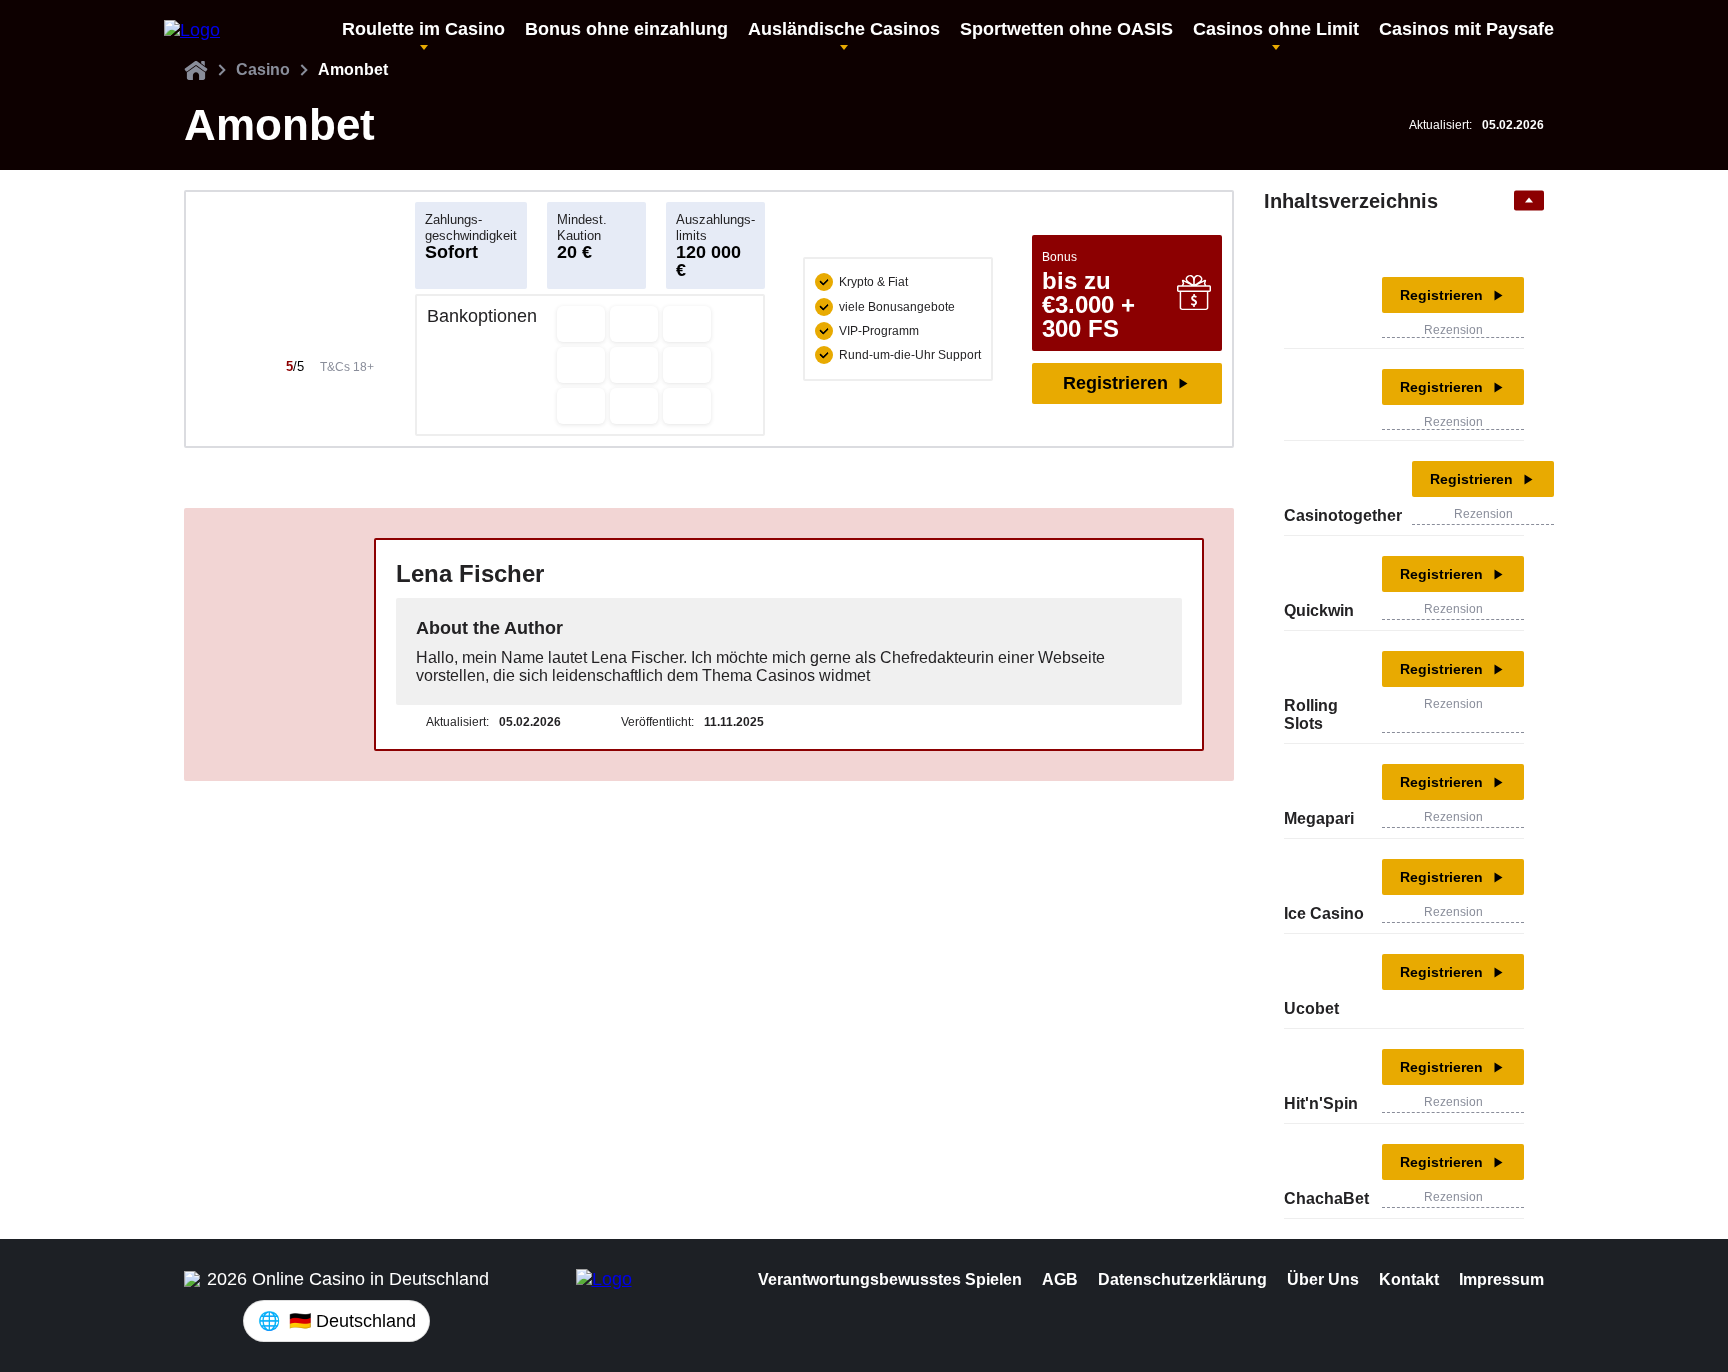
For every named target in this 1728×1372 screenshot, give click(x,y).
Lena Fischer (470, 573)
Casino (263, 69)
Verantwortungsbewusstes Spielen (890, 1279)
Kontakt (1409, 1279)
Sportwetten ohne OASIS (1066, 29)
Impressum (1501, 1279)
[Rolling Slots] (1314, 669)
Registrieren (1115, 383)
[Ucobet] (1314, 972)
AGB (1060, 1279)
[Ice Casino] (1314, 877)
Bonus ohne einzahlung (626, 29)
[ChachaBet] (1314, 1162)
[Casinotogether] (1314, 479)
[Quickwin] (1314, 574)
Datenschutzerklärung (1182, 1279)
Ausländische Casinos (844, 29)
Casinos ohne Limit (1276, 29)
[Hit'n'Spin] (1314, 1067)
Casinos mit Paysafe (1466, 29)
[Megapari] (1314, 782)
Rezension (1453, 330)
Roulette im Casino (423, 29)
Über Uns (1323, 1279)
